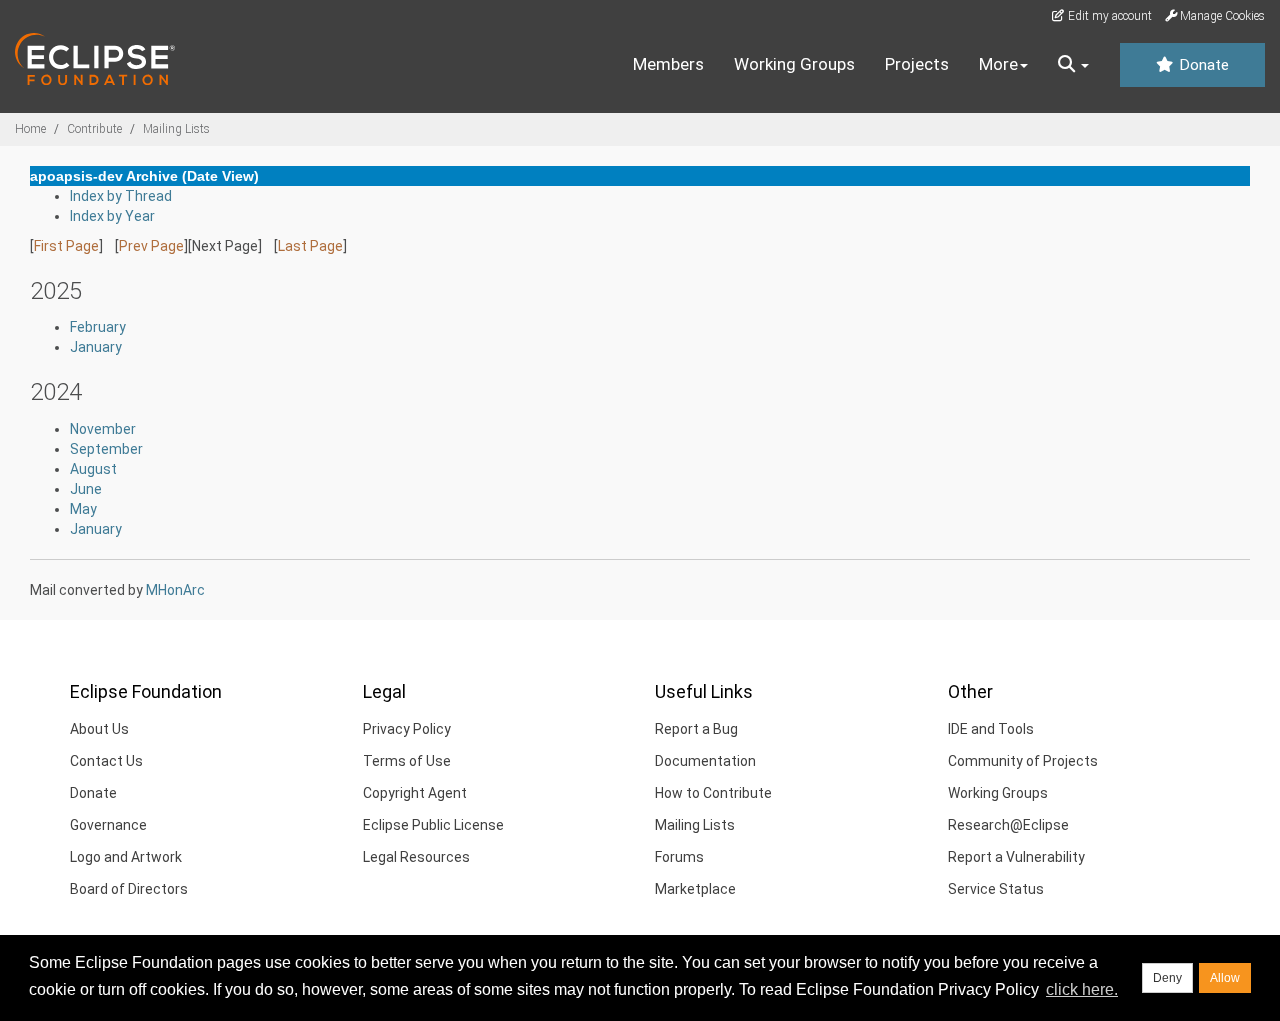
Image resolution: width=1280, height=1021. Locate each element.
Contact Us (106, 761)
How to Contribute (713, 793)
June (86, 489)
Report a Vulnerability (1016, 857)
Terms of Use (407, 761)
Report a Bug (696, 729)
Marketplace (695, 889)
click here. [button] (1082, 989)
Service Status (996, 889)
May (83, 509)
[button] (1073, 65)
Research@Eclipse (1008, 825)
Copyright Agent (415, 793)
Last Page (310, 246)
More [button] (998, 64)
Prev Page (151, 246)
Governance (108, 825)
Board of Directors (129, 889)
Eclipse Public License (433, 825)
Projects (917, 64)
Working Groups (794, 64)
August (93, 469)
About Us (99, 729)
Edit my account (1108, 16)
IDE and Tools (991, 729)
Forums (679, 857)
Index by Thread (121, 196)
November (103, 429)
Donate (1202, 65)
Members (668, 64)
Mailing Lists (176, 129)
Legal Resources (416, 857)
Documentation (705, 761)
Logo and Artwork (126, 857)
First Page (66, 246)
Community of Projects (1023, 761)
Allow (1225, 978)
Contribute (94, 129)
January (96, 347)
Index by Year (112, 216)
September (106, 449)
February (98, 327)
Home (30, 129)
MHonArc (175, 590)
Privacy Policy (407, 729)
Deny (1167, 978)
